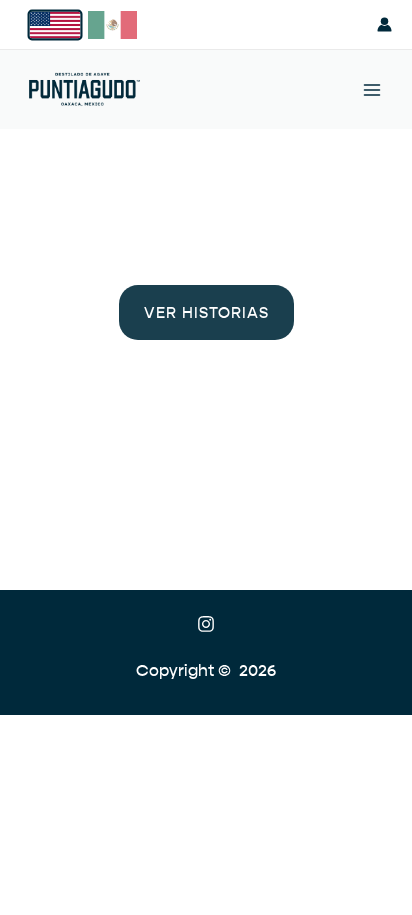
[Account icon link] (384, 24)
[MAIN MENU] (372, 89)
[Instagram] (206, 624)
